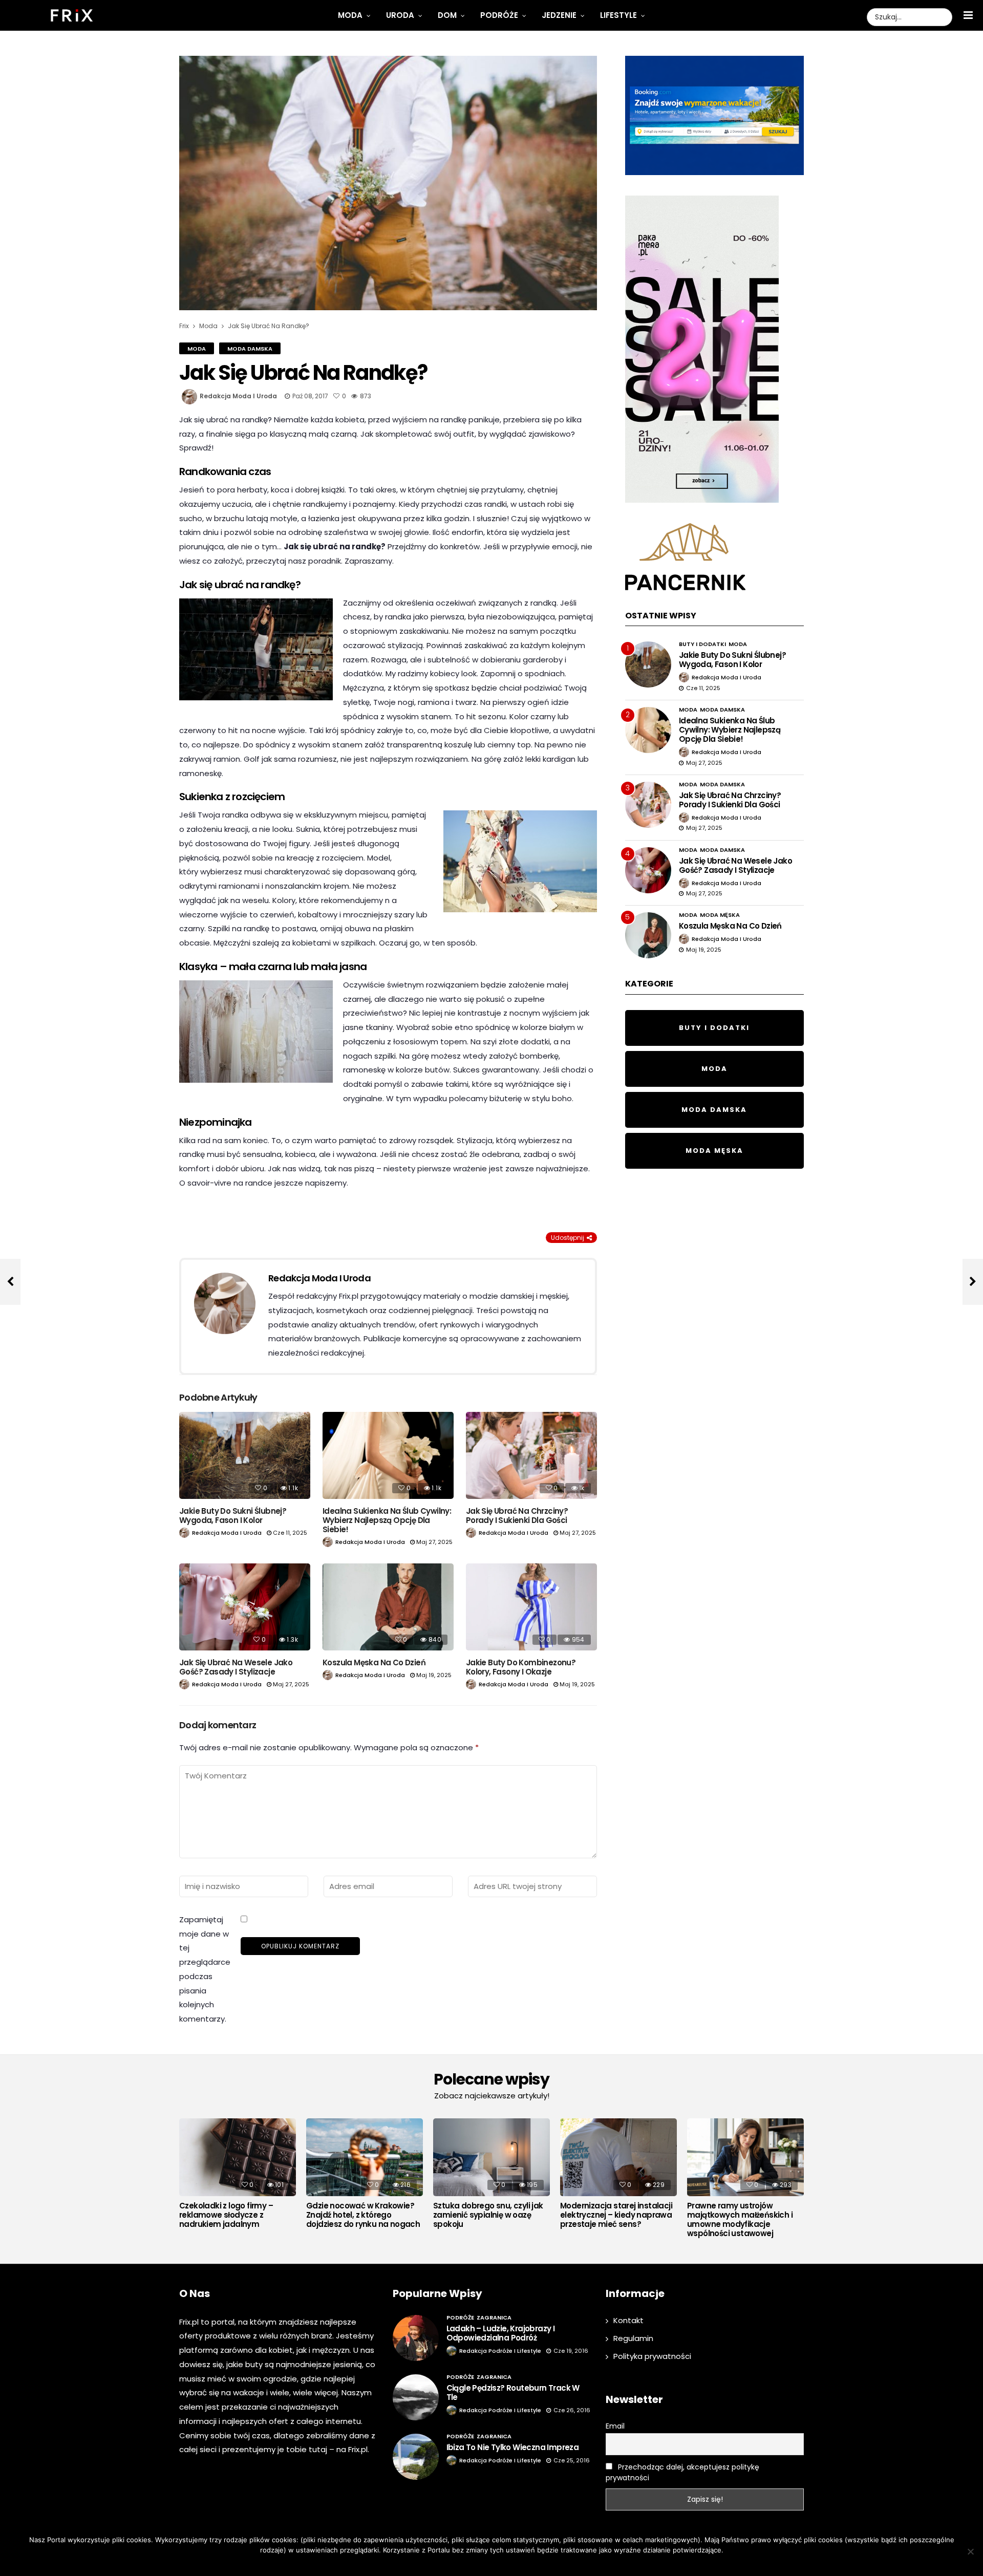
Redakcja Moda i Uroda (238, 396)
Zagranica (494, 2317)
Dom (447, 15)
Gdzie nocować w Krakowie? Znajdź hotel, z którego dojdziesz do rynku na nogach (363, 2215)
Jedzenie (559, 15)
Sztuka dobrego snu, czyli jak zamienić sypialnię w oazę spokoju (488, 2215)
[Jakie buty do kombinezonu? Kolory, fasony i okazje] (531, 1607)
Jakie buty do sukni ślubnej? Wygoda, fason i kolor (233, 1516)
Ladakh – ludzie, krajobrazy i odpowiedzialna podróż (501, 2333)
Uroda (400, 15)
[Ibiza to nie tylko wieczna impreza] (416, 2457)
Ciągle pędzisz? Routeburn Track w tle (513, 2392)
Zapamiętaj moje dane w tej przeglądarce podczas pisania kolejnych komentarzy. (205, 1969)
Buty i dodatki (702, 644)
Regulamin (633, 2338)
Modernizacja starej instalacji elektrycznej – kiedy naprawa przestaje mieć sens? (616, 2215)
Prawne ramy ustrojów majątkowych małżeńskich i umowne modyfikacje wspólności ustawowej (740, 2220)
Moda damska (250, 349)
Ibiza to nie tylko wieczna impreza (513, 2447)
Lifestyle (618, 15)
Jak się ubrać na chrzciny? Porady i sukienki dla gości (517, 1516)
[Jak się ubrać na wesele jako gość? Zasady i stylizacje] (245, 1607)
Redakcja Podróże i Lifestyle (500, 2351)
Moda (350, 15)
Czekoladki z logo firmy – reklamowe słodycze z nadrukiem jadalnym (226, 2215)
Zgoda (460, 2563)
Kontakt (628, 2320)
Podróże (499, 15)
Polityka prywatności (652, 2356)
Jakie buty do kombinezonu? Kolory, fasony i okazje (521, 1667)
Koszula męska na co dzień (374, 1662)
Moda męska (720, 915)
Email (615, 2426)
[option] (238, 2176)
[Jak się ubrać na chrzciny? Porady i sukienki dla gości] (531, 1456)
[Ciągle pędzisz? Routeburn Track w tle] (416, 2397)
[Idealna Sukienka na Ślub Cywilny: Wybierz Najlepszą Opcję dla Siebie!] (388, 1456)
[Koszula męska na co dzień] (388, 1607)
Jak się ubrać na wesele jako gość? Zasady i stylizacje (236, 1667)
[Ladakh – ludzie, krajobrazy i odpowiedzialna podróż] (416, 2338)
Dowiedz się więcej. (507, 2563)
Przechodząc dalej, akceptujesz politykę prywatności (682, 2472)
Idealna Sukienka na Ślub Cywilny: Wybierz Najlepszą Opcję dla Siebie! (387, 1520)
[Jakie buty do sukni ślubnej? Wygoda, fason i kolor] (245, 1456)
